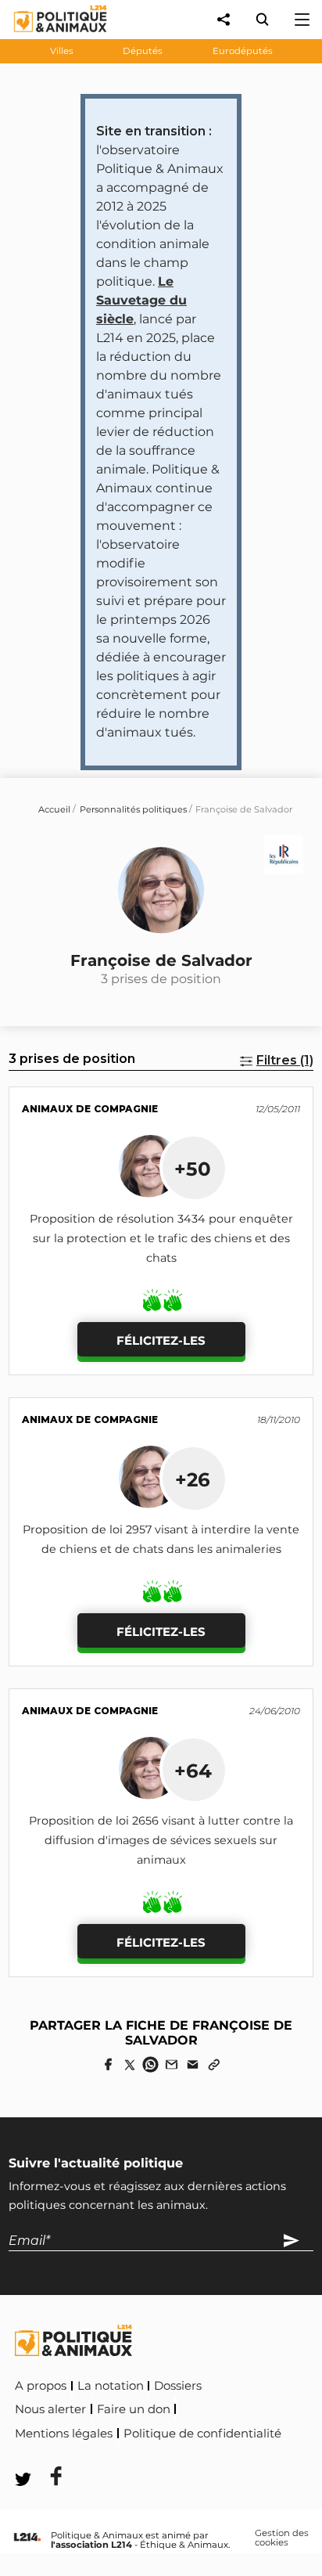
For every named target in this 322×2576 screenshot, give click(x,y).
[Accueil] (48, 36)
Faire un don (134, 2409)
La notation (111, 2386)
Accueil (54, 809)
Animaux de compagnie (90, 1109)
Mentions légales (64, 2434)
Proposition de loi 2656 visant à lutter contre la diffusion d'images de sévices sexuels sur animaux (161, 1840)
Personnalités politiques (133, 809)
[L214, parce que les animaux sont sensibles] (27, 2538)
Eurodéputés (243, 51)
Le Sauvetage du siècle (141, 300)
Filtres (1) (285, 1060)
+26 (193, 1479)
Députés (143, 51)
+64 (193, 1771)
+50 (193, 1169)
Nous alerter (50, 2409)
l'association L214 (91, 2545)
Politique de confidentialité (202, 2434)
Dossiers (178, 2386)
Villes (62, 51)
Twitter (118, 2455)
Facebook (46, 2455)
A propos (41, 2386)
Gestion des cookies (282, 2538)
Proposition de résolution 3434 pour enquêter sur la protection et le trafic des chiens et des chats (161, 1238)
